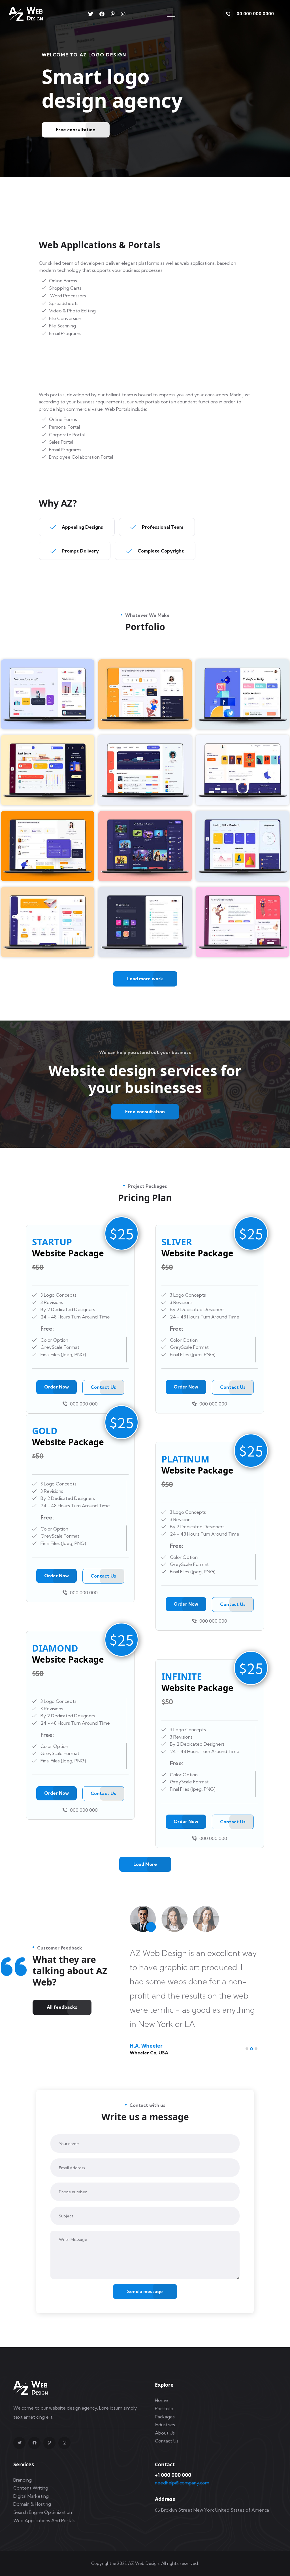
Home (161, 2400)
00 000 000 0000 (255, 14)
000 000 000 (84, 1404)
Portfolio (164, 2408)
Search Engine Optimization (43, 2512)
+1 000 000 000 (173, 2475)
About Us (165, 2433)
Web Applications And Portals (44, 2520)
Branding (23, 2480)
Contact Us (167, 2441)
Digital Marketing (31, 2496)
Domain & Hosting (32, 2504)
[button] (247, 2049)
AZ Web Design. (144, 2563)
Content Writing (31, 2488)
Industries (165, 2425)
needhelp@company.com (182, 2483)
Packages (165, 2417)
